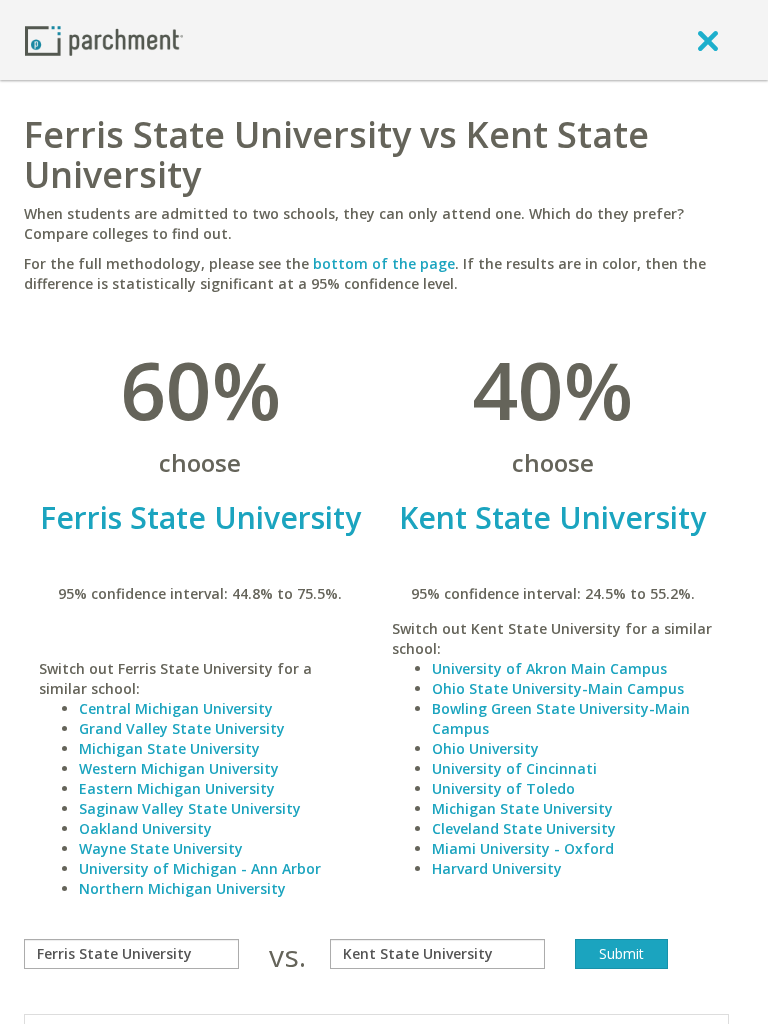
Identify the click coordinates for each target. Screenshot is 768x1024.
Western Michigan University (179, 768)
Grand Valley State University (182, 728)
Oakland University (145, 828)
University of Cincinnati (514, 768)
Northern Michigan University (182, 888)
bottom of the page (384, 263)
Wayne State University (161, 848)
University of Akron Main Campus (549, 668)
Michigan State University (169, 748)
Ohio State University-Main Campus (558, 688)
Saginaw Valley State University (190, 808)
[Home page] (104, 39)
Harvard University (497, 868)
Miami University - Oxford (523, 848)
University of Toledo (503, 788)
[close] (708, 40)
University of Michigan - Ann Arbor (200, 868)
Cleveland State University (524, 828)
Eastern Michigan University (177, 788)
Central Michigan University (176, 708)
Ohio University (485, 748)
